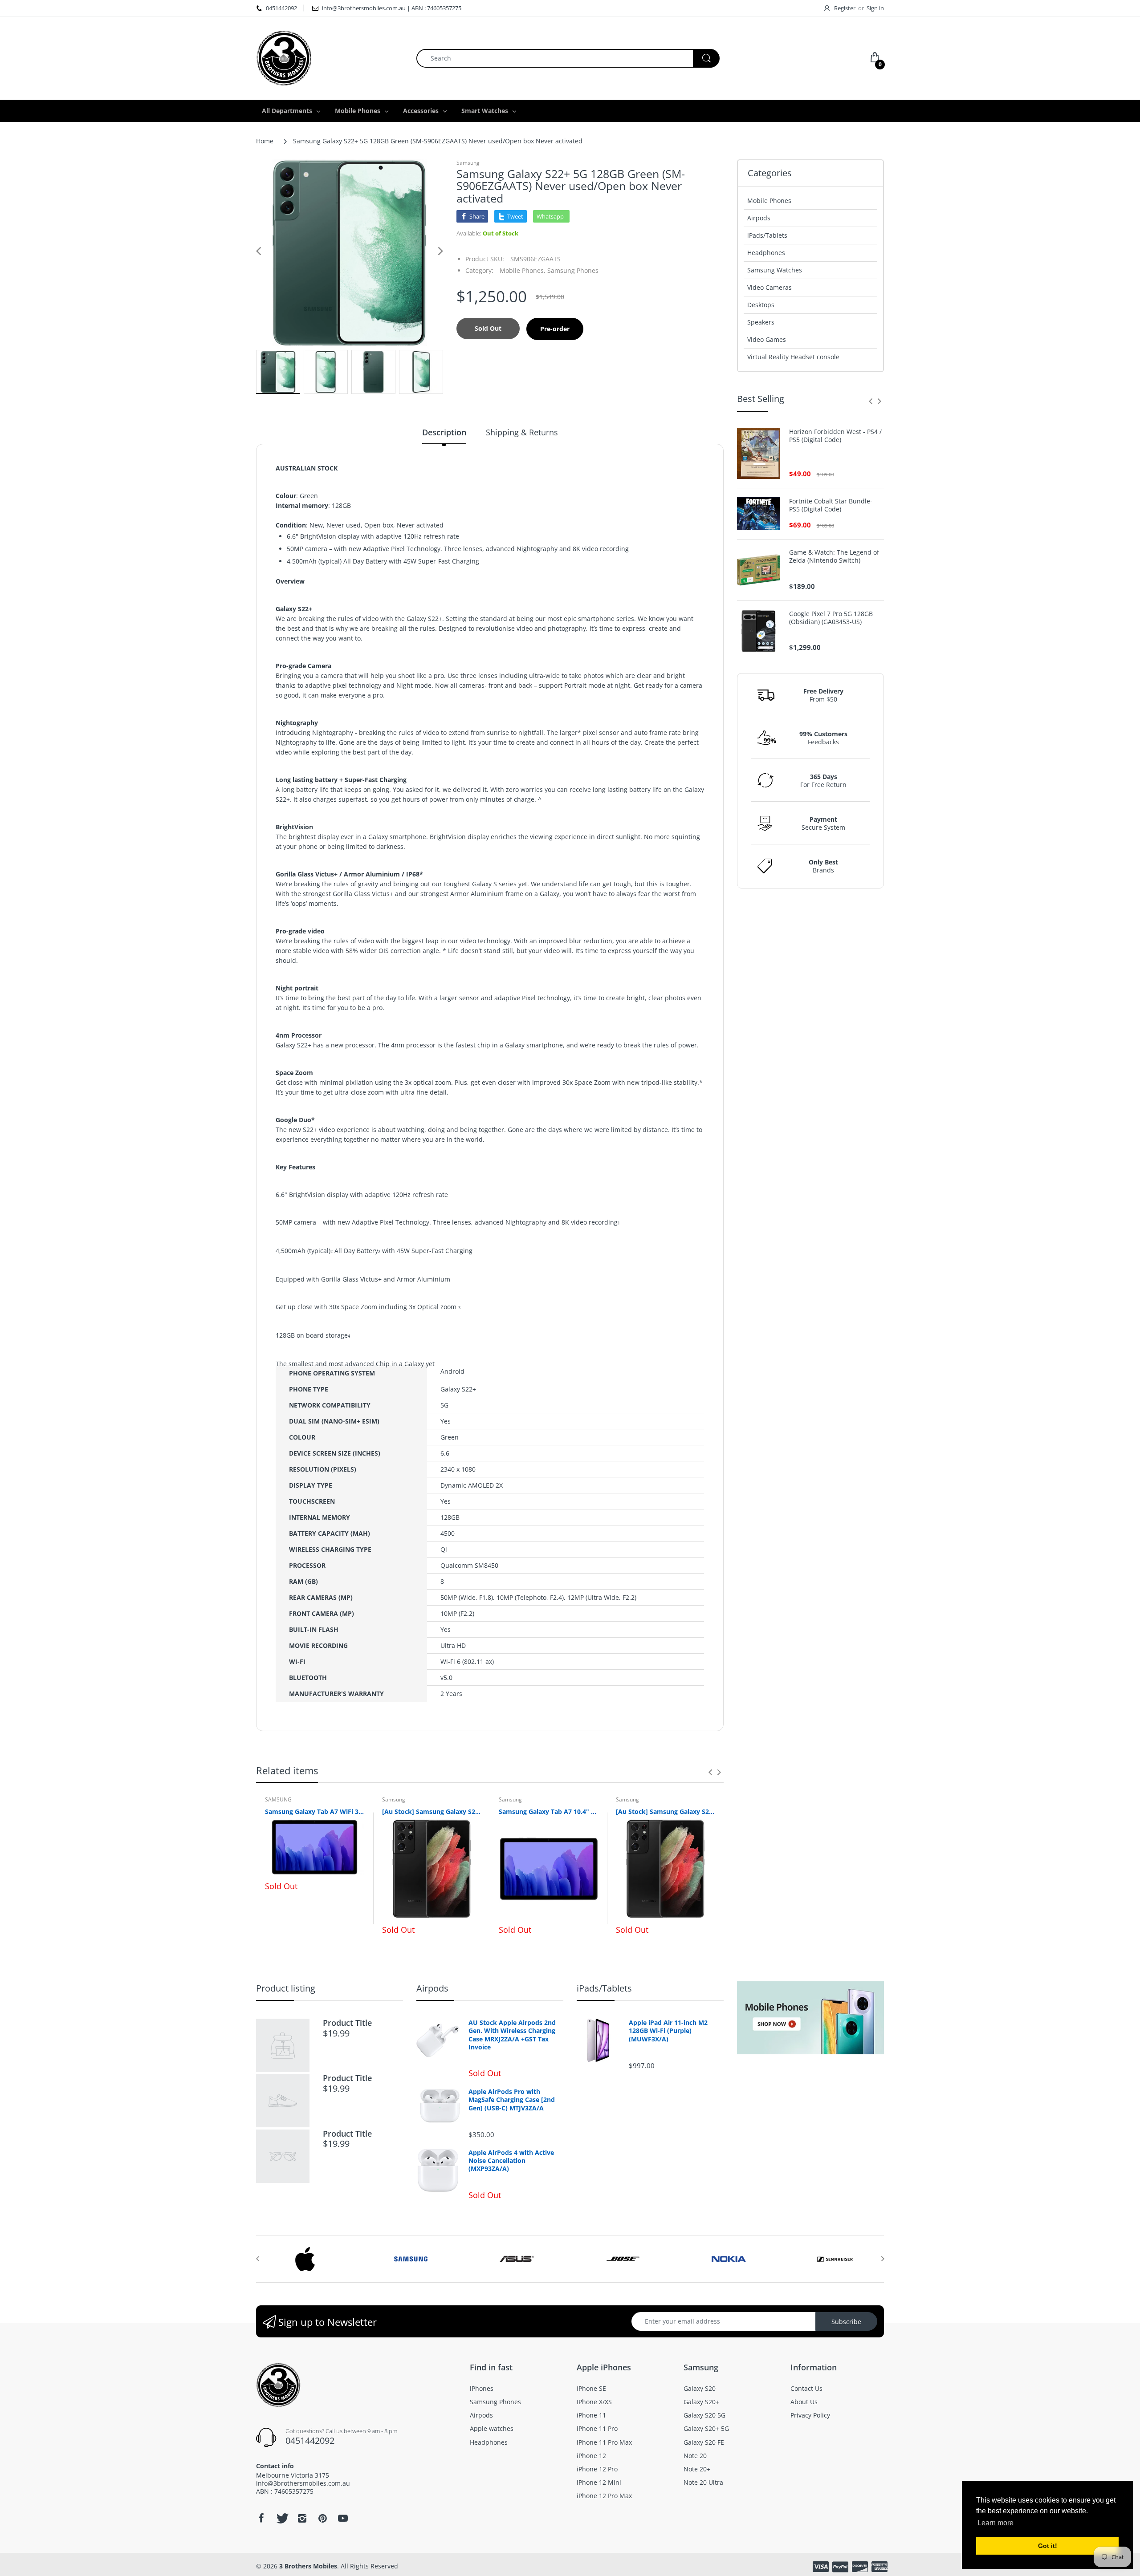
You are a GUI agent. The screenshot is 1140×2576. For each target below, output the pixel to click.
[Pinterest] (322, 2518)
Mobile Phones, (523, 270)
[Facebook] (261, 2518)
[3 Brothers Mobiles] (284, 57)
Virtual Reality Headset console (793, 357)
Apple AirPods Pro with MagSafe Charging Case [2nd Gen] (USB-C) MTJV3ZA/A (512, 2100)
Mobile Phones (769, 201)
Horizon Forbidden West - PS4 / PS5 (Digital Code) (835, 436)
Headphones (766, 253)
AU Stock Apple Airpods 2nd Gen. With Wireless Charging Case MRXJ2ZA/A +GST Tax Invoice (512, 2035)
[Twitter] (281, 2518)
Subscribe (846, 2322)
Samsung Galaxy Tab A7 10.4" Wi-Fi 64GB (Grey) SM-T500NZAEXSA (548, 1811)
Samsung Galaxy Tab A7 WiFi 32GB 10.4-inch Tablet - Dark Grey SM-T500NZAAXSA (315, 1811)
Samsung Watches (775, 270)
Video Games (767, 339)
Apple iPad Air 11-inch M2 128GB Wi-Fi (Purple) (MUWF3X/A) (668, 2031)
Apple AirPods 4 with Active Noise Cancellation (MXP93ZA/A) (511, 2161)
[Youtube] (343, 2518)
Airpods (759, 218)
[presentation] (710, 1772)
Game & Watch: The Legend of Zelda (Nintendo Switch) (834, 556)
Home (265, 141)
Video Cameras (769, 287)
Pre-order (555, 329)
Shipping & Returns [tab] (522, 432)
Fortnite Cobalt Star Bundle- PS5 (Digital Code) (831, 505)
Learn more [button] (995, 2523)
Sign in (875, 8)
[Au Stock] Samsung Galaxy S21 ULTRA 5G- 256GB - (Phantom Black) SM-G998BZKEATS (432, 1811)
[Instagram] (302, 2518)
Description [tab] (444, 432)
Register (845, 8)
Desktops (761, 305)
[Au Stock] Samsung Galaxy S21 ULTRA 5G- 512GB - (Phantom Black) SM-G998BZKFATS (666, 1811)
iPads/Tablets (767, 235)
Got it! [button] (1048, 2546)
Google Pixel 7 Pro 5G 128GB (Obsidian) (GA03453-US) (831, 618)
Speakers (761, 322)
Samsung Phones (573, 270)
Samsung (468, 163)
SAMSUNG (278, 1799)
